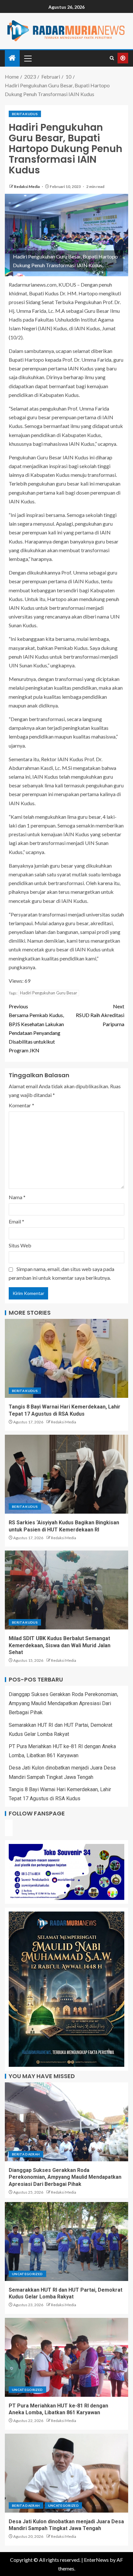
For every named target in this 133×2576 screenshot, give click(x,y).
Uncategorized (27, 2274)
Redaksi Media (27, 186)
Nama (17, 1197)
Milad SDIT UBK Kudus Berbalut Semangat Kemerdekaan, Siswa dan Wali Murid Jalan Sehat (60, 1645)
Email (16, 1221)
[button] (27, 58)
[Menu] (27, 58)
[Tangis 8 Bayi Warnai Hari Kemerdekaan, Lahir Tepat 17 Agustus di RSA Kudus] (66, 1358)
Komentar (21, 1105)
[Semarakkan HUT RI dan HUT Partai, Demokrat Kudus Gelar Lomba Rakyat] (66, 2242)
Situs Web (20, 1245)
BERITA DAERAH (26, 2154)
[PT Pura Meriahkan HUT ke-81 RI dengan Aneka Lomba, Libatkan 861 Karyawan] (66, 2357)
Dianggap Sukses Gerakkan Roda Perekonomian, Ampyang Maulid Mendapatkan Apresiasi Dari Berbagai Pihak (63, 1703)
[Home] (12, 58)
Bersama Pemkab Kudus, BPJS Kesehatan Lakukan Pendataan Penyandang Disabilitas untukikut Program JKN (36, 1028)
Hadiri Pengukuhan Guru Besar (49, 993)
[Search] (112, 58)
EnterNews (96, 2560)
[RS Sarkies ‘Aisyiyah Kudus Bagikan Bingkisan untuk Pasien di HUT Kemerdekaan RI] (66, 1474)
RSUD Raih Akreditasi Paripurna (100, 1015)
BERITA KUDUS (25, 114)
